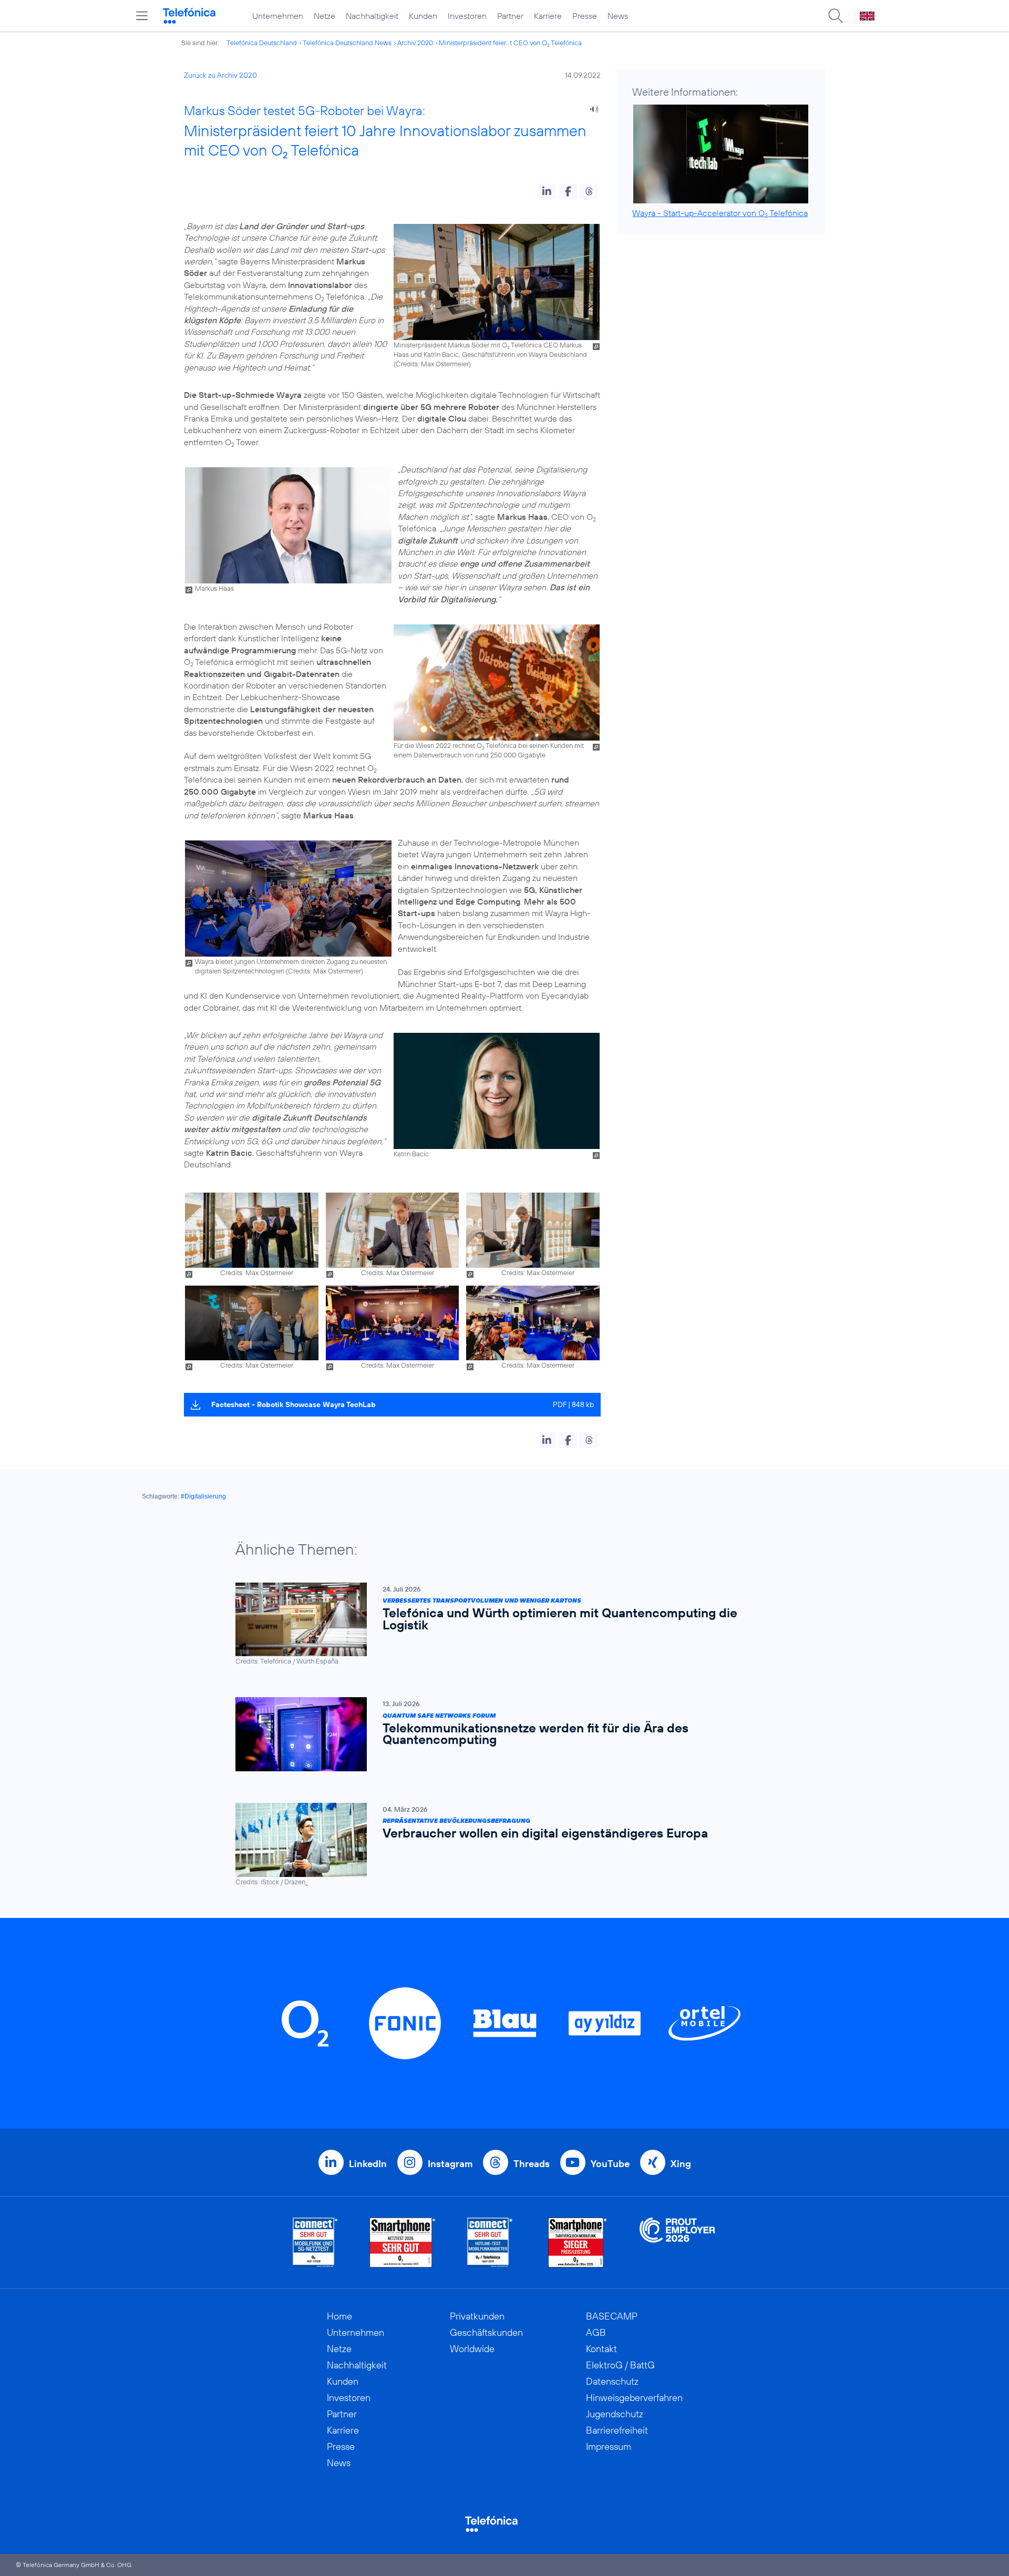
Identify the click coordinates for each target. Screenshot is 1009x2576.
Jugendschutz (615, 2414)
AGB (596, 2332)
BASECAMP (612, 2316)
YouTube (610, 2164)
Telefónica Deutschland (262, 43)
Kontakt (601, 2349)
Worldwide (472, 2349)
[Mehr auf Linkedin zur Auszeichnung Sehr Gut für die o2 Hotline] (490, 2243)
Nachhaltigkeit (372, 16)
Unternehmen (278, 16)
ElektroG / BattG (620, 2365)
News (618, 16)
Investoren (467, 16)
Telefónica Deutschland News (347, 43)
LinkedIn (368, 2164)
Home (339, 2316)
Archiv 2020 (415, 43)
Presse (585, 16)
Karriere (548, 16)
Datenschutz (612, 2381)
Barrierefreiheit (617, 2430)
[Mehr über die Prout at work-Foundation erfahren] (677, 2243)
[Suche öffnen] (836, 16)
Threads (532, 2164)
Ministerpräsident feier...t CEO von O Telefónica (510, 43)
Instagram (450, 2164)
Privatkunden (477, 2316)
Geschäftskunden (486, 2332)
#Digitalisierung (203, 1496)
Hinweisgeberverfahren (634, 2398)
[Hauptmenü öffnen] (142, 16)
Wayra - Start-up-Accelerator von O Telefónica (720, 213)
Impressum (609, 2446)
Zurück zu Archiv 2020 (220, 75)
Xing (681, 2164)
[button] (547, 191)
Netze (325, 16)
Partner (510, 16)
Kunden (423, 16)
